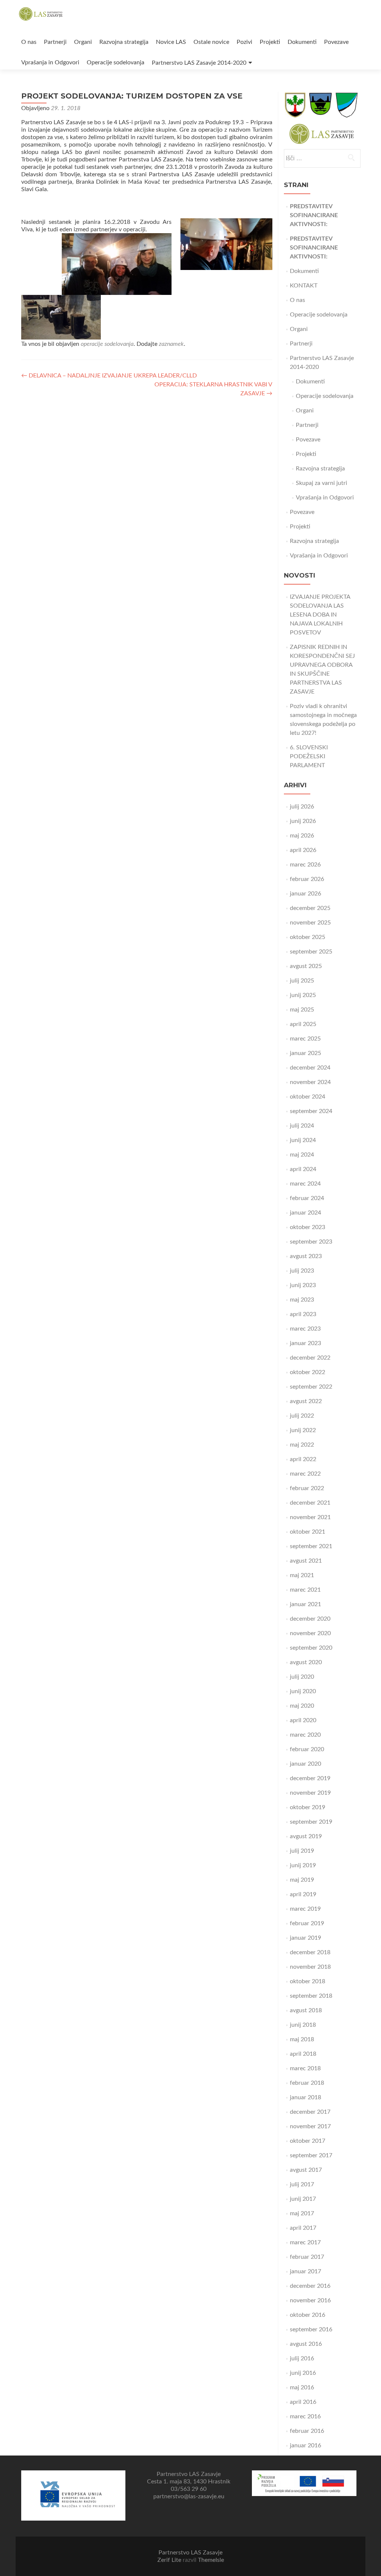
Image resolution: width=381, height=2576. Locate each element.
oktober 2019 (308, 1807)
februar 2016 (307, 2431)
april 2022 (303, 1459)
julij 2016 (302, 2358)
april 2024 (303, 1169)
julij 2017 (302, 2184)
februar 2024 (307, 1198)
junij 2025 (303, 995)
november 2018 (310, 1967)
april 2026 (303, 850)
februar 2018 (307, 2083)
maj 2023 (302, 1300)
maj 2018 (302, 2039)
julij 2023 (302, 1271)
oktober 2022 (308, 1372)
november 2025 (310, 923)
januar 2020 (305, 1764)
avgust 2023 (306, 1256)
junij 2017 (303, 2199)
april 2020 (303, 1720)
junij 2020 (303, 1691)
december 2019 (310, 1778)
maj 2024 (302, 1155)
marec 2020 (305, 1735)
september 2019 (311, 1822)
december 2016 (310, 2286)
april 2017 (303, 2228)
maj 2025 (302, 1010)
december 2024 (310, 1068)
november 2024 (310, 1082)
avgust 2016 (306, 2344)
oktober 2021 (308, 1532)
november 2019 (310, 1793)
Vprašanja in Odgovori (50, 62)
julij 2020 (302, 1677)
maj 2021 (302, 1575)
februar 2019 (307, 1923)
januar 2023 (305, 1343)
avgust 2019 (306, 1836)
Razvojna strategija (124, 42)
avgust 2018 (306, 2010)
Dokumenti (302, 42)
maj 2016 (302, 2387)
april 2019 (303, 1894)
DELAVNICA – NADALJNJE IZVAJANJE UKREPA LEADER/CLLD (109, 376)
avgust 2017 (306, 2170)
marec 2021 (305, 1590)
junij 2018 (303, 2025)
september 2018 (311, 1996)
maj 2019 (302, 1880)
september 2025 (311, 952)
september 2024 (311, 1111)
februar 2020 (307, 1749)
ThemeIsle (211, 2560)
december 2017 (310, 2112)
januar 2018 (305, 2097)
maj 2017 (302, 2213)
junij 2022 (303, 1430)
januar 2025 (305, 1053)
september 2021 (311, 1546)
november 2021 (310, 1517)
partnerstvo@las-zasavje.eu (189, 2496)
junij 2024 (303, 1140)
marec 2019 (305, 1909)
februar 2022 (307, 1488)
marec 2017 (305, 2242)
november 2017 (310, 2126)
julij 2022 (302, 1416)
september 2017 (311, 2155)
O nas (29, 42)
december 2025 (310, 908)
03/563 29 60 (189, 2489)
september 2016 (311, 2329)
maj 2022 (302, 1445)
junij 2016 (303, 2373)
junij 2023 (303, 1285)
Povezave (336, 42)
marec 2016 (305, 2416)
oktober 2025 (308, 937)
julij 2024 (302, 1126)
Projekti (270, 42)
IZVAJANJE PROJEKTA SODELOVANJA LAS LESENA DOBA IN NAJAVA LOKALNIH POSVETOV (320, 615)
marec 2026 (305, 865)
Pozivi (244, 42)
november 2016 (310, 2300)
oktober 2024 (308, 1097)
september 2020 (311, 1648)
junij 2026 (303, 821)
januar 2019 (305, 1938)
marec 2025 (305, 1039)
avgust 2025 (306, 966)
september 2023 (311, 1242)
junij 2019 (303, 1865)
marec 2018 (305, 2068)
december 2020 (310, 1619)
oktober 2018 (308, 1981)
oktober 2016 (308, 2315)
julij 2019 (302, 1851)
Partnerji (55, 42)
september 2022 (311, 1387)
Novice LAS (171, 42)
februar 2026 (307, 879)
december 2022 (310, 1358)
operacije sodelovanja (107, 344)
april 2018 (303, 2054)
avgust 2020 (306, 1662)
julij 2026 (302, 807)
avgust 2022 (306, 1401)
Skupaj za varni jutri (321, 483)
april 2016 (303, 2402)
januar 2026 (305, 894)
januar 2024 (305, 1213)
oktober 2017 (308, 2141)
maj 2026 (302, 836)
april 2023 (303, 1314)
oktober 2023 (308, 1227)
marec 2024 (305, 1184)
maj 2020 (302, 1706)
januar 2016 (305, 2445)
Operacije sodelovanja (116, 62)
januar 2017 (305, 2271)
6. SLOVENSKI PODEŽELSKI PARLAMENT (309, 756)
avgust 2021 (306, 1561)
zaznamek (171, 344)
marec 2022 (305, 1474)
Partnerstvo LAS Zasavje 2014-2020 (199, 63)
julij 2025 (302, 981)
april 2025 (303, 1024)
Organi (83, 42)
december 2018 (310, 1952)
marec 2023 (305, 1329)
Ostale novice (211, 42)
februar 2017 (307, 2257)
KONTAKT (304, 286)
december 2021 (310, 1503)
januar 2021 (305, 1604)
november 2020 (310, 1633)
